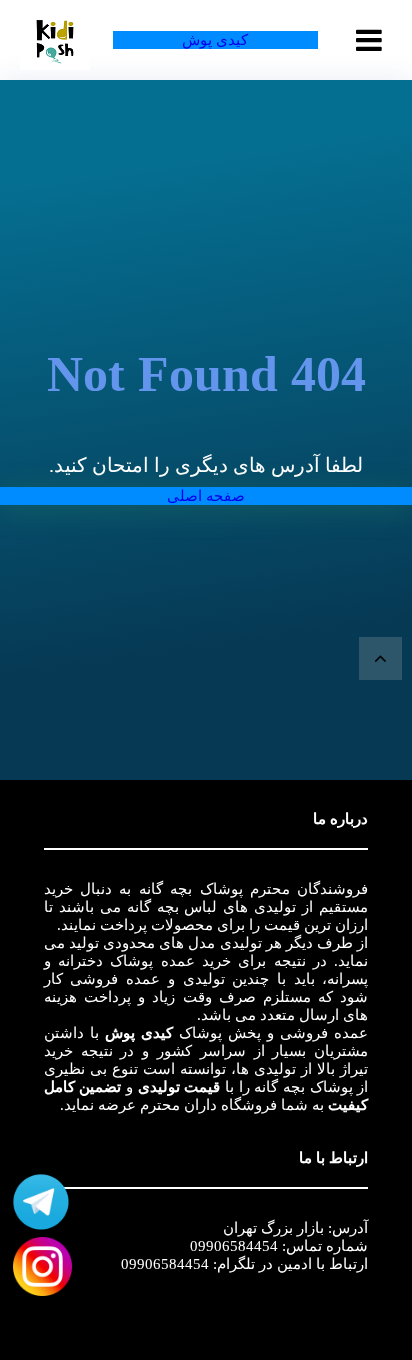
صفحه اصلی (206, 496)
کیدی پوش (215, 40)
